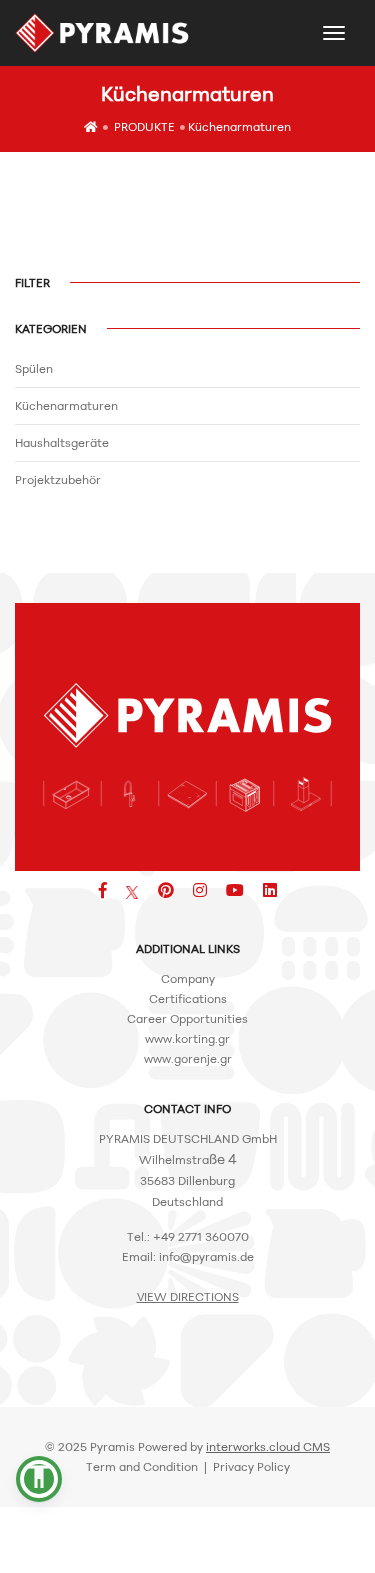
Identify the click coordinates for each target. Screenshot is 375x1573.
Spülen (34, 368)
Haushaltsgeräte (62, 442)
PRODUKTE (144, 126)
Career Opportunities (187, 1018)
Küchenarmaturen (239, 126)
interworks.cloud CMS (268, 1446)
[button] (39, 1479)
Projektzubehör (58, 479)
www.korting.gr (187, 1038)
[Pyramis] (102, 33)
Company (188, 978)
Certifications (188, 998)
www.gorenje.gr (188, 1058)
